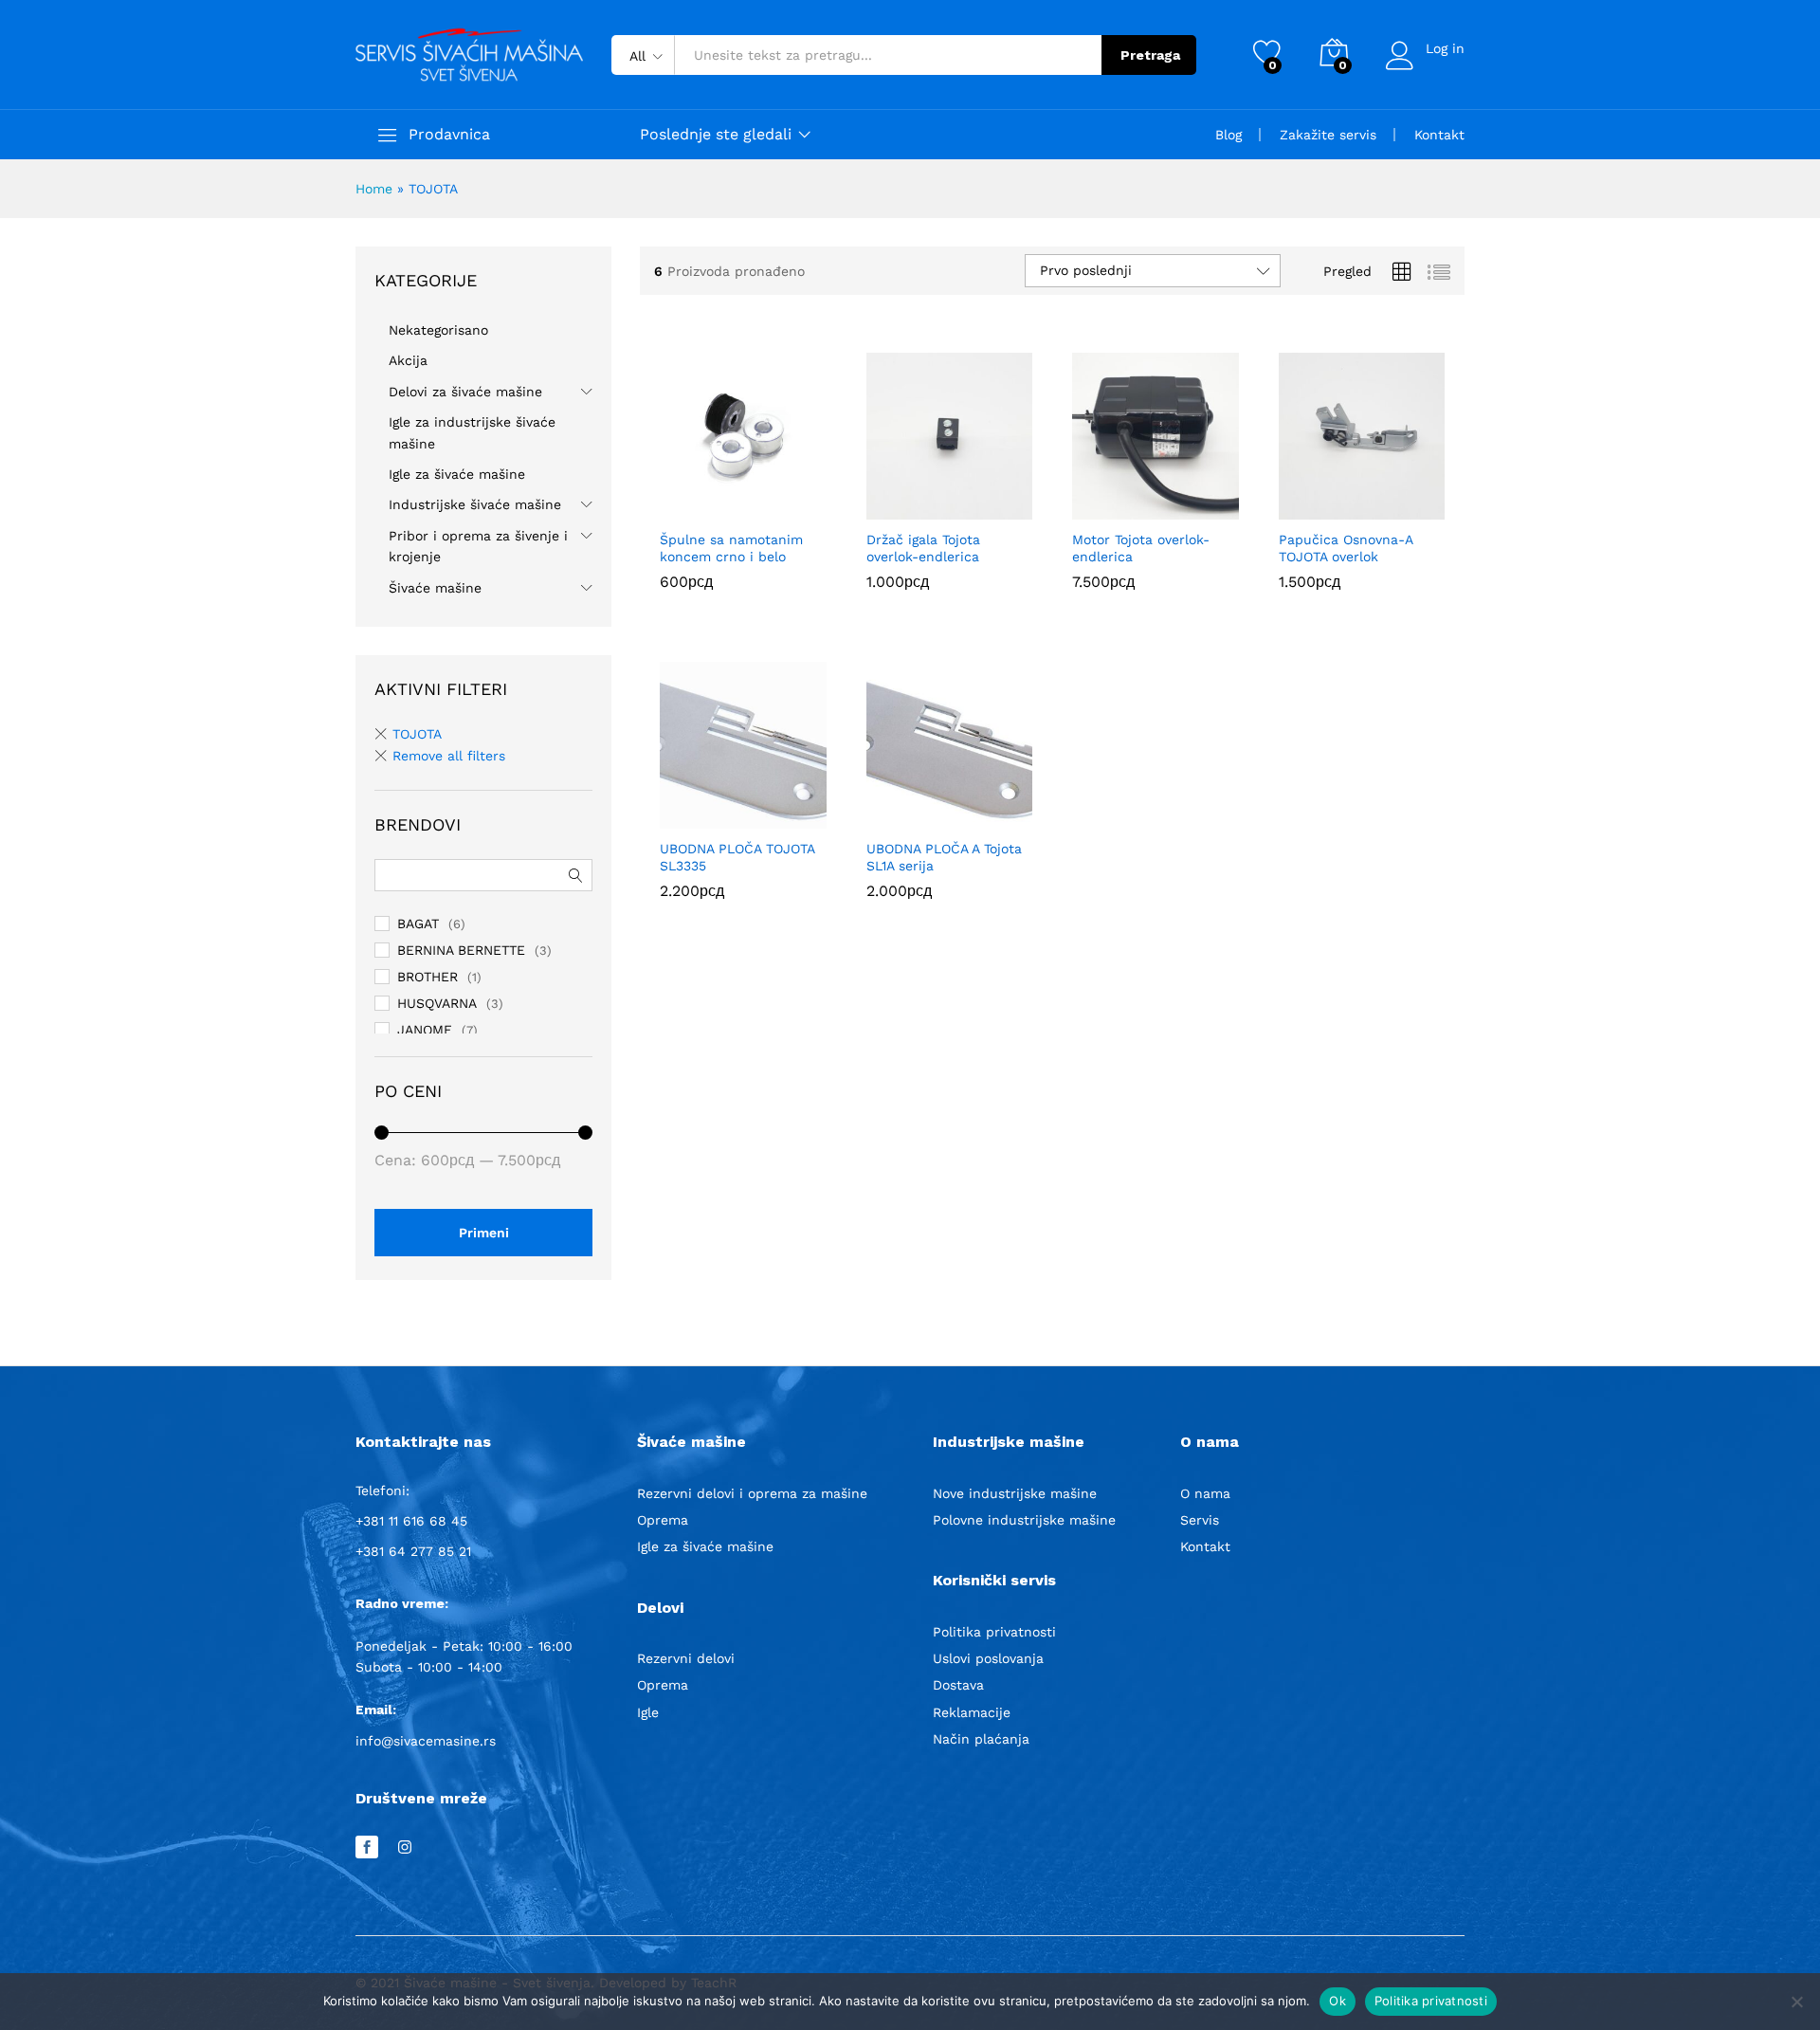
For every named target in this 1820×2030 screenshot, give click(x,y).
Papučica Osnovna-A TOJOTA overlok (1346, 548)
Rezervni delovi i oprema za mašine (752, 1493)
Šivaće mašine (435, 588)
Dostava (958, 1685)
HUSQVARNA (437, 1003)
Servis (1200, 1520)
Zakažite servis (1328, 135)
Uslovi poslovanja (988, 1658)
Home (374, 189)
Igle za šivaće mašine (457, 474)
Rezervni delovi (686, 1658)
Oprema (663, 1520)
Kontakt (1439, 135)
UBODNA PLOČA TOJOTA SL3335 (737, 857)
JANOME (425, 1030)
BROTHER (428, 977)
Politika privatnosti (994, 1632)
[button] (721, 508)
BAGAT (418, 924)
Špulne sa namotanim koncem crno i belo (731, 548)
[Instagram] (405, 1848)
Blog (1228, 135)
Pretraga (1150, 55)
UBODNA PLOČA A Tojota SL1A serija (944, 857)
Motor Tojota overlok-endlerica (1141, 548)
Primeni (484, 1233)
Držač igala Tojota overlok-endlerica (923, 548)
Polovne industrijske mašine (1024, 1520)
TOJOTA (417, 734)
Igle (648, 1712)
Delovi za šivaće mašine (465, 392)
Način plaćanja (981, 1739)
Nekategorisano (438, 330)
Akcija (408, 360)
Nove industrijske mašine (1015, 1493)
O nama (1205, 1493)
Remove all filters (449, 756)
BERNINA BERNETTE (461, 950)
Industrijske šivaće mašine (475, 504)
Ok (1338, 2001)
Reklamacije (972, 1712)
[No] (1796, 2002)
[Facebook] (367, 1848)
